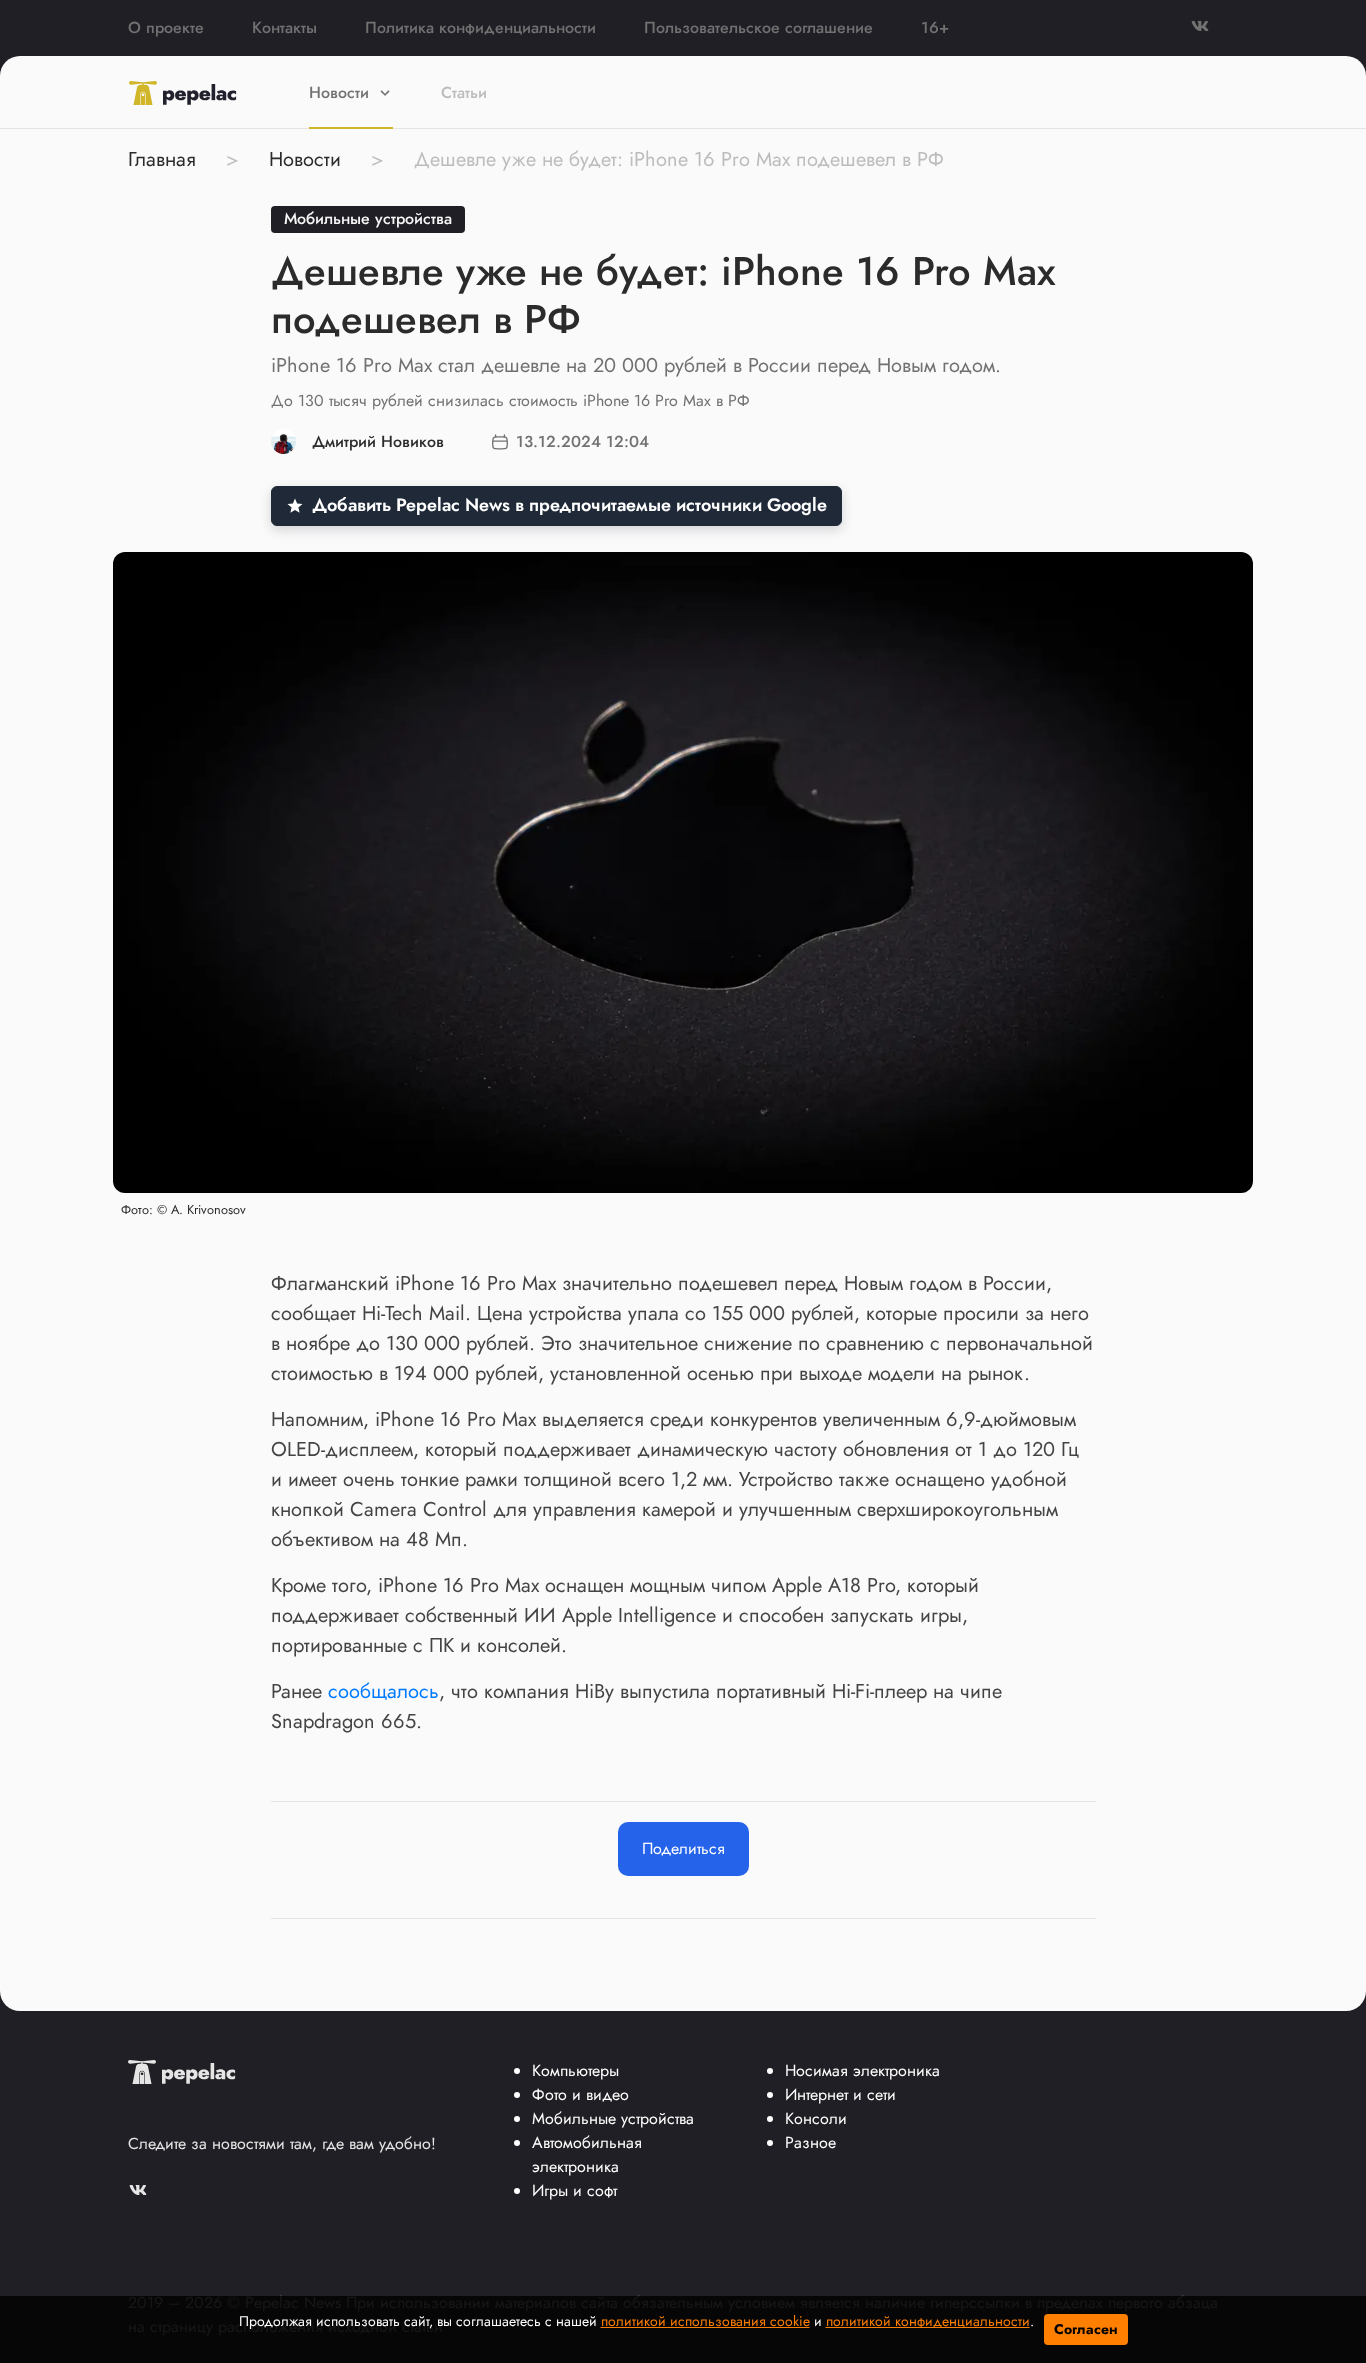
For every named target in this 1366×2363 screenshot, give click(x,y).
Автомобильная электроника (587, 2154)
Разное (810, 2142)
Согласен (1086, 2329)
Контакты (284, 27)
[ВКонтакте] (1214, 27)
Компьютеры (575, 2070)
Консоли (816, 2118)
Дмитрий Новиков (378, 441)
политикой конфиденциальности (928, 2321)
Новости (339, 92)
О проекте (166, 27)
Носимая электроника (862, 2070)
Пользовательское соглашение (758, 27)
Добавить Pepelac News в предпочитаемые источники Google (569, 505)
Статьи (464, 92)
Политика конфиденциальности (480, 27)
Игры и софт (574, 2190)
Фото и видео (580, 2094)
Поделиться (683, 1848)
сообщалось (383, 1691)
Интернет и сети (840, 2094)
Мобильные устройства (368, 218)
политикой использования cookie (705, 2321)
